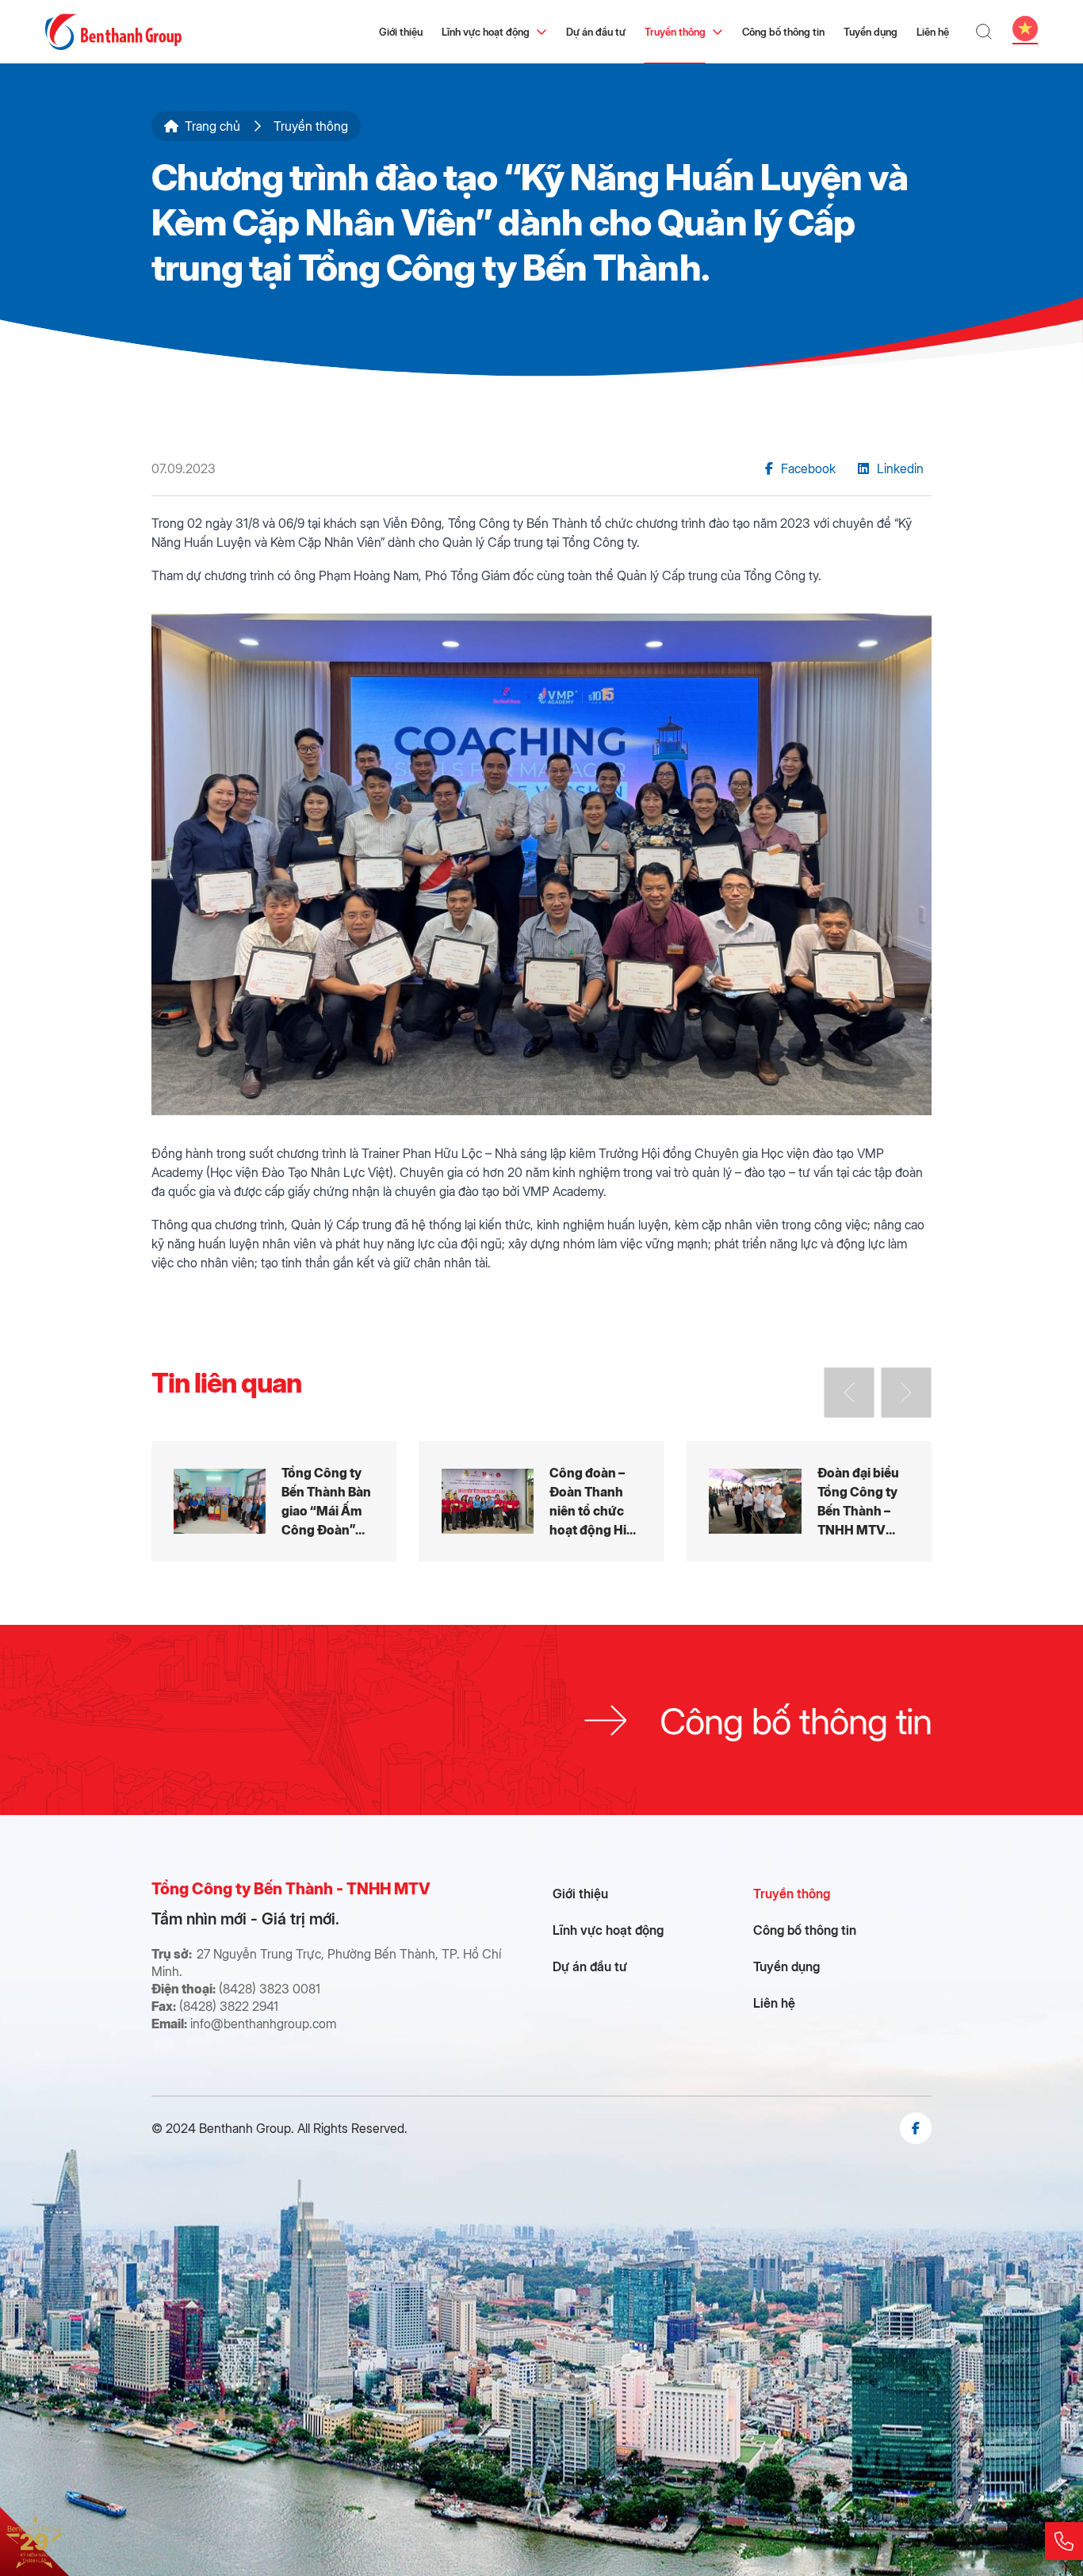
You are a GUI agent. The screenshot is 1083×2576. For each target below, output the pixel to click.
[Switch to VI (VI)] (1025, 29)
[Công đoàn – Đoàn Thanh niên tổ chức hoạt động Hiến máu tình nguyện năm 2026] (541, 1502)
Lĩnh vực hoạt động (486, 31)
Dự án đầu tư (596, 31)
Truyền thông (675, 31)
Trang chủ (212, 126)
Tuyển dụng (871, 31)
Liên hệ (933, 31)
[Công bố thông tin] (541, 1720)
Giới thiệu (401, 31)
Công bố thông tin (783, 31)
